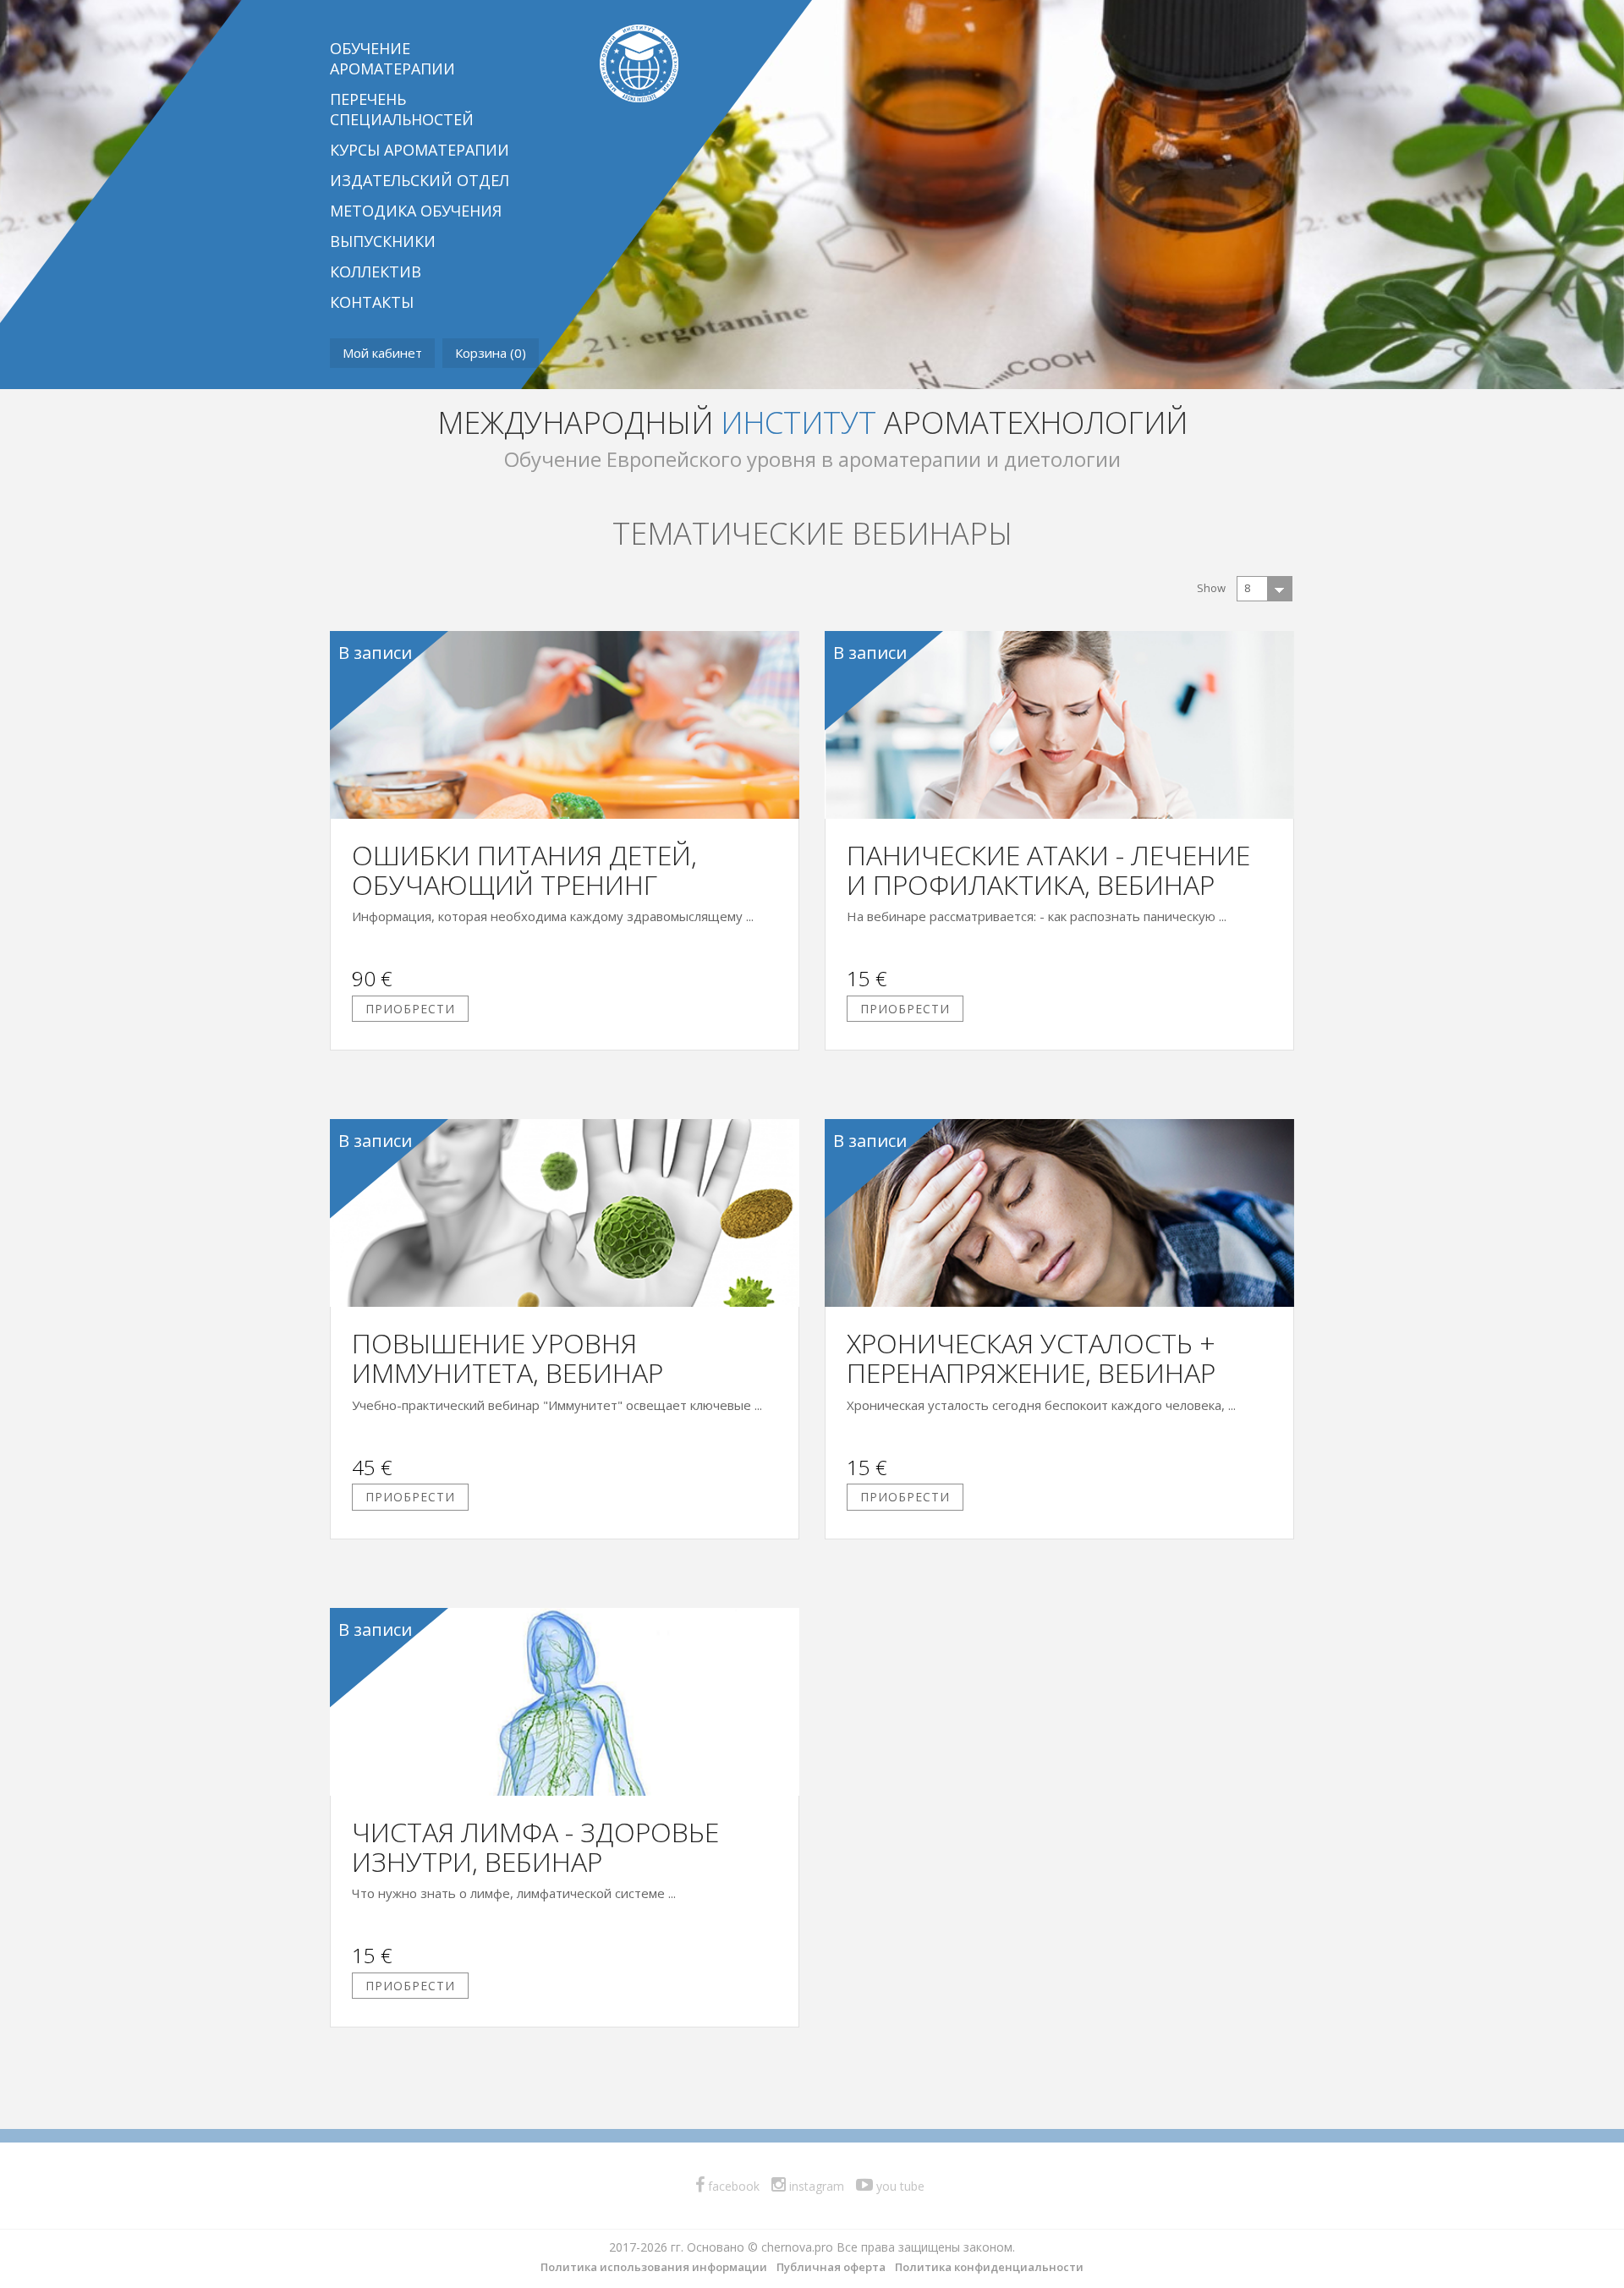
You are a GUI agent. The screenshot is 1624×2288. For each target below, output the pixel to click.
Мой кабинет (382, 353)
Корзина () (491, 353)
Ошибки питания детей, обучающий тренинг (524, 870)
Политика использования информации (654, 2267)
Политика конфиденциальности (989, 2267)
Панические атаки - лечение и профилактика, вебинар (1048, 870)
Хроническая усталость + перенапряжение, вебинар (1031, 1358)
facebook (732, 2186)
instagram (815, 2186)
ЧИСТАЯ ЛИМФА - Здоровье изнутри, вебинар (535, 1846)
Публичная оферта (831, 2267)
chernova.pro (797, 2247)
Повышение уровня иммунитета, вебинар (507, 1358)
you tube (899, 2186)
